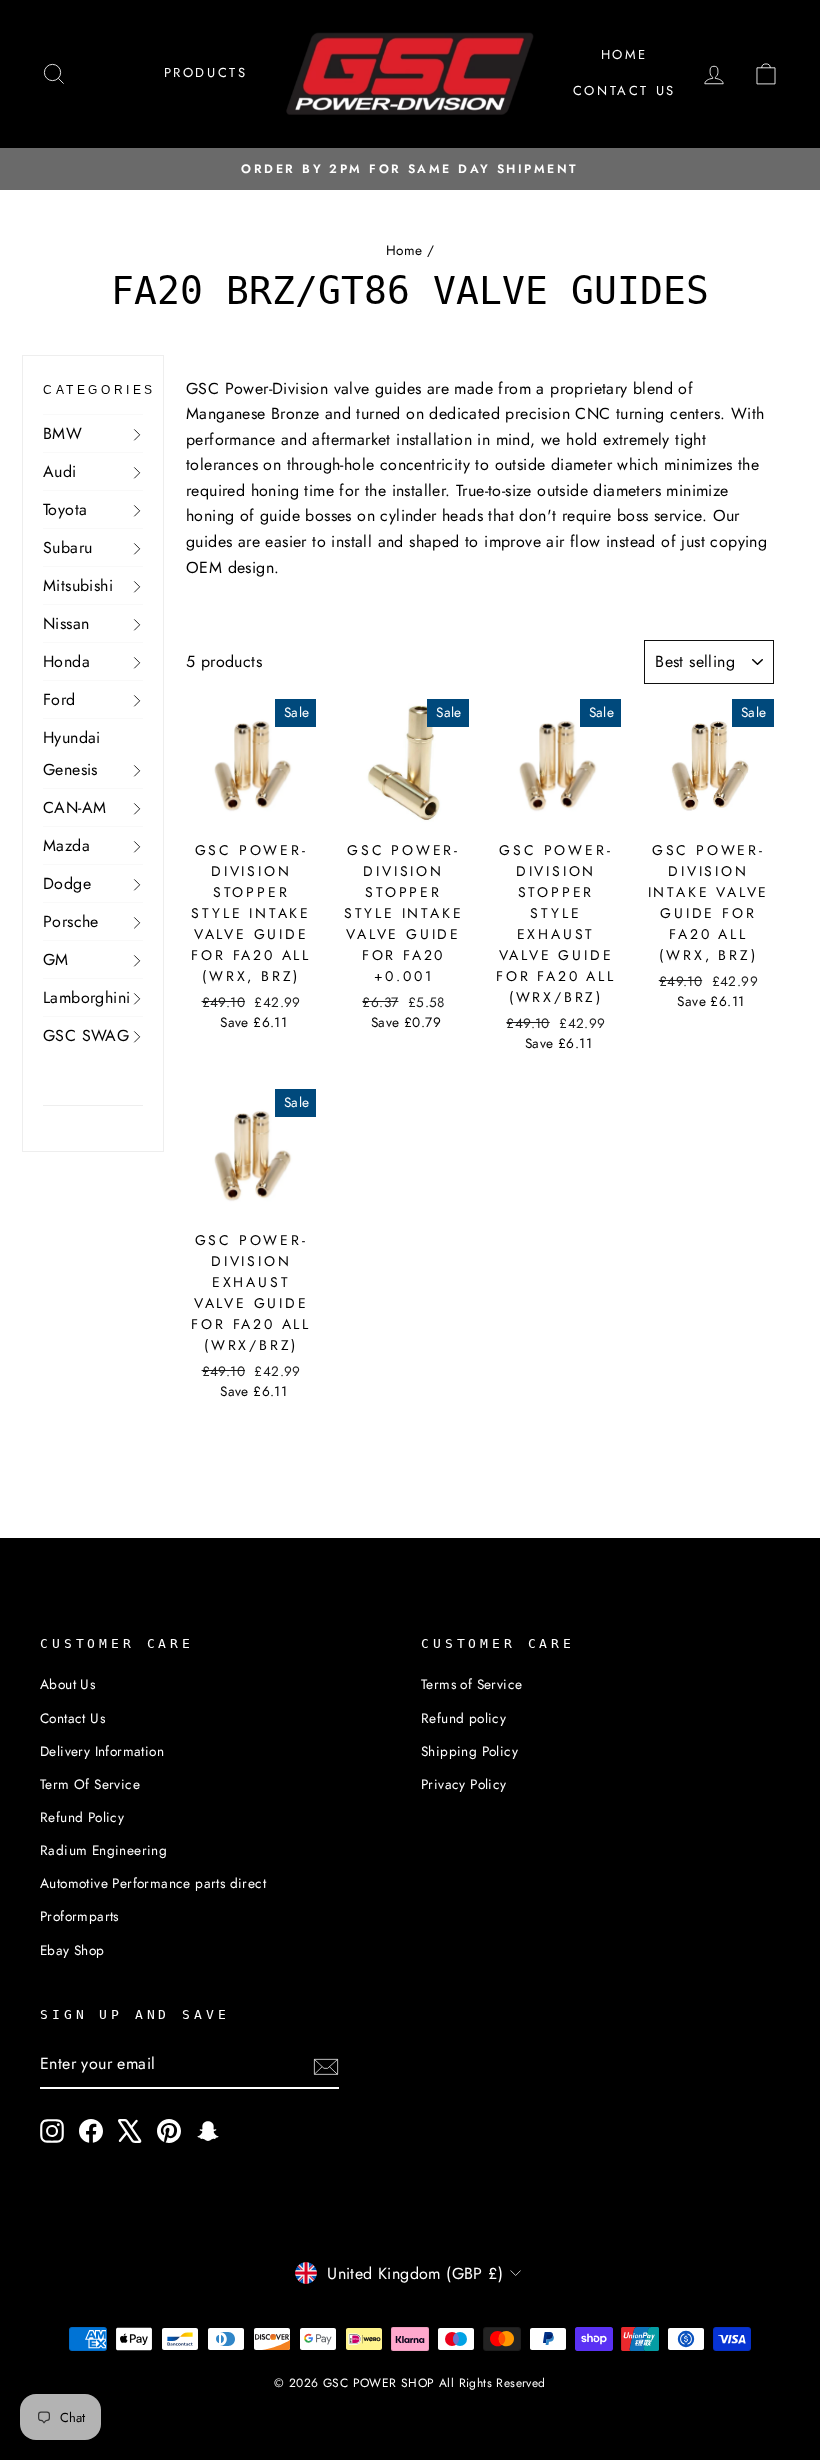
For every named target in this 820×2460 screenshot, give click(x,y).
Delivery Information (102, 1751)
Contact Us (72, 1718)
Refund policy (463, 1718)
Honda (66, 661)
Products (206, 72)
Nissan (66, 623)
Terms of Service (471, 1684)
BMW (62, 433)
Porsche (71, 921)
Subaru (67, 547)
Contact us (624, 90)
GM (56, 959)
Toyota (65, 509)
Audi (60, 471)
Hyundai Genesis (72, 753)
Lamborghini (86, 997)
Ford (59, 699)
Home (624, 54)
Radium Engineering (103, 1850)
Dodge (67, 883)
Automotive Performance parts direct (153, 1883)
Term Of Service (90, 1784)
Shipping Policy (469, 1751)
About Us (67, 1684)
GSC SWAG (86, 1035)
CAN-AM (74, 807)
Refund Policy (82, 1817)
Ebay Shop (72, 1950)
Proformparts (79, 1916)
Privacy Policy (464, 1784)
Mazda (66, 845)
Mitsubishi (78, 585)
